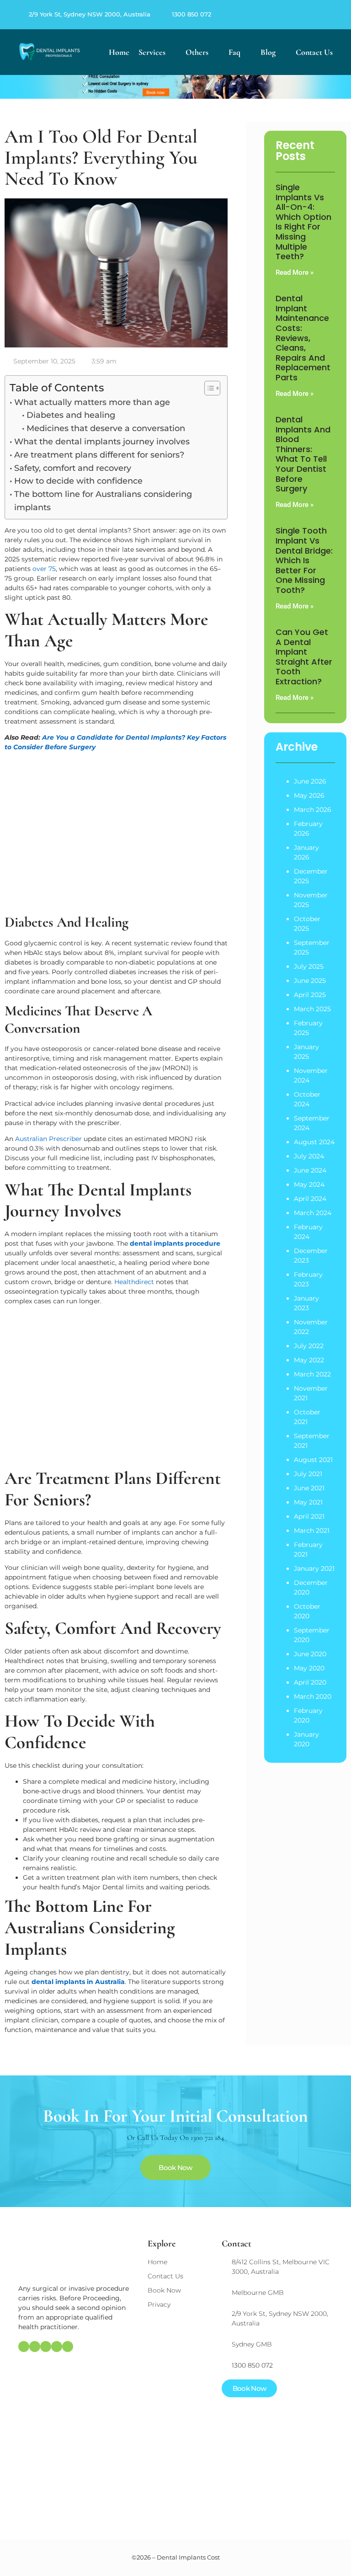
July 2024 (309, 1156)
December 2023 (311, 1256)
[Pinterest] (310, 15)
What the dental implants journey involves (102, 442)
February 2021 (308, 1549)
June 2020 (310, 1654)
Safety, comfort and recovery (73, 468)
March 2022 (312, 1374)
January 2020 (306, 1739)
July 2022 (309, 1346)
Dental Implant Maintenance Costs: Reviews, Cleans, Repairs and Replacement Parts (303, 338)
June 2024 (310, 1170)
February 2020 (308, 1715)
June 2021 (309, 1488)
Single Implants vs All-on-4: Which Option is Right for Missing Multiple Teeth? (303, 222)
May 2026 (309, 795)
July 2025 (309, 966)
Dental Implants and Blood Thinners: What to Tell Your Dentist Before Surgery (303, 454)
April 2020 (310, 1682)
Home (119, 52)
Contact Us (314, 52)
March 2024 (313, 1213)
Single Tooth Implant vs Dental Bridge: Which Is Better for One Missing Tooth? (304, 560)
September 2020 (312, 1635)
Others (197, 52)
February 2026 (308, 829)
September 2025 (312, 947)
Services (152, 52)
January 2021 (314, 1568)
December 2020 (311, 1587)
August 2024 (314, 1142)
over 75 (44, 569)
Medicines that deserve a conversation (106, 428)
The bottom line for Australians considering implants (103, 501)
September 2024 (312, 1123)
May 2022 (309, 1360)
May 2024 (309, 1184)
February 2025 (308, 1028)
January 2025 (306, 1052)
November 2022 (311, 1327)
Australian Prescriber (48, 1139)
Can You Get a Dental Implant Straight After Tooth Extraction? (304, 657)
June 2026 (310, 781)
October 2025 (307, 924)
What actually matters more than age (92, 402)
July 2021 (308, 1474)
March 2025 (312, 1009)
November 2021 (311, 1393)
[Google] (288, 15)
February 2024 (308, 1232)
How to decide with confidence (78, 481)
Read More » (295, 272)
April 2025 (310, 995)
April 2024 (310, 1199)
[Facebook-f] (299, 15)
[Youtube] (332, 15)
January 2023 (306, 1303)
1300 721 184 (207, 2138)
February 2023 (308, 1279)
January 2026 (306, 852)
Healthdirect (134, 1282)
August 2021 (313, 1460)
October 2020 (307, 1611)
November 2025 (311, 900)
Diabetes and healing (71, 415)
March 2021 (312, 1531)
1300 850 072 (191, 14)
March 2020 (313, 1696)
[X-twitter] (321, 15)
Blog (268, 52)
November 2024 (311, 1075)
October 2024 (307, 1099)
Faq (234, 52)
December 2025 (311, 876)
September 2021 (312, 1441)
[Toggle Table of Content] (208, 388)
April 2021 (309, 1516)
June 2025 (310, 981)
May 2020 (309, 1668)
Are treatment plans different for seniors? (99, 455)
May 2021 (308, 1502)
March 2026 (313, 810)
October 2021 (307, 1417)
